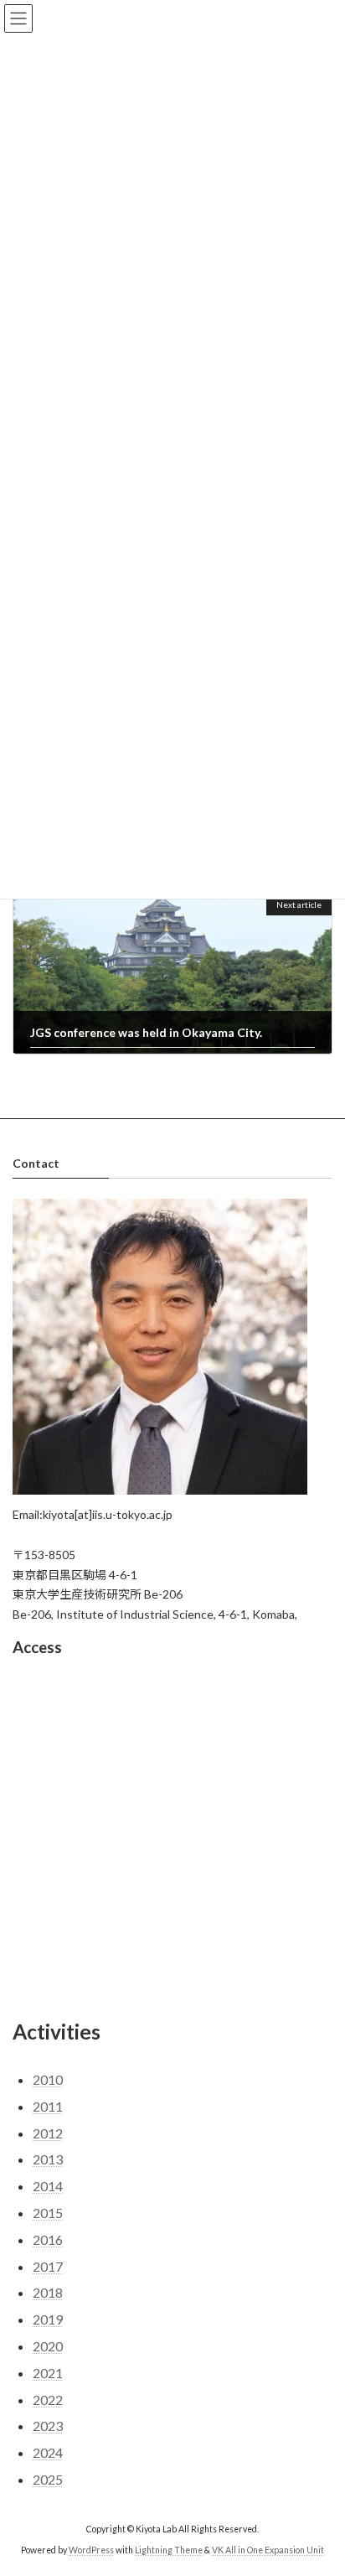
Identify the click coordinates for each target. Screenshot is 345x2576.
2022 (48, 2400)
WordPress (91, 2550)
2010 (48, 2079)
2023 (48, 2426)
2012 (48, 2133)
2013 (48, 2160)
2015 (48, 2213)
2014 (48, 2187)
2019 (48, 2319)
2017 (48, 2266)
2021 (48, 2373)
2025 (48, 2479)
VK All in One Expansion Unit (268, 2550)
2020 (48, 2346)
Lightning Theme (169, 2550)
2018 (48, 2293)
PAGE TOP (320, 2481)
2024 (48, 2452)
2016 (48, 2239)
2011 (48, 2106)
